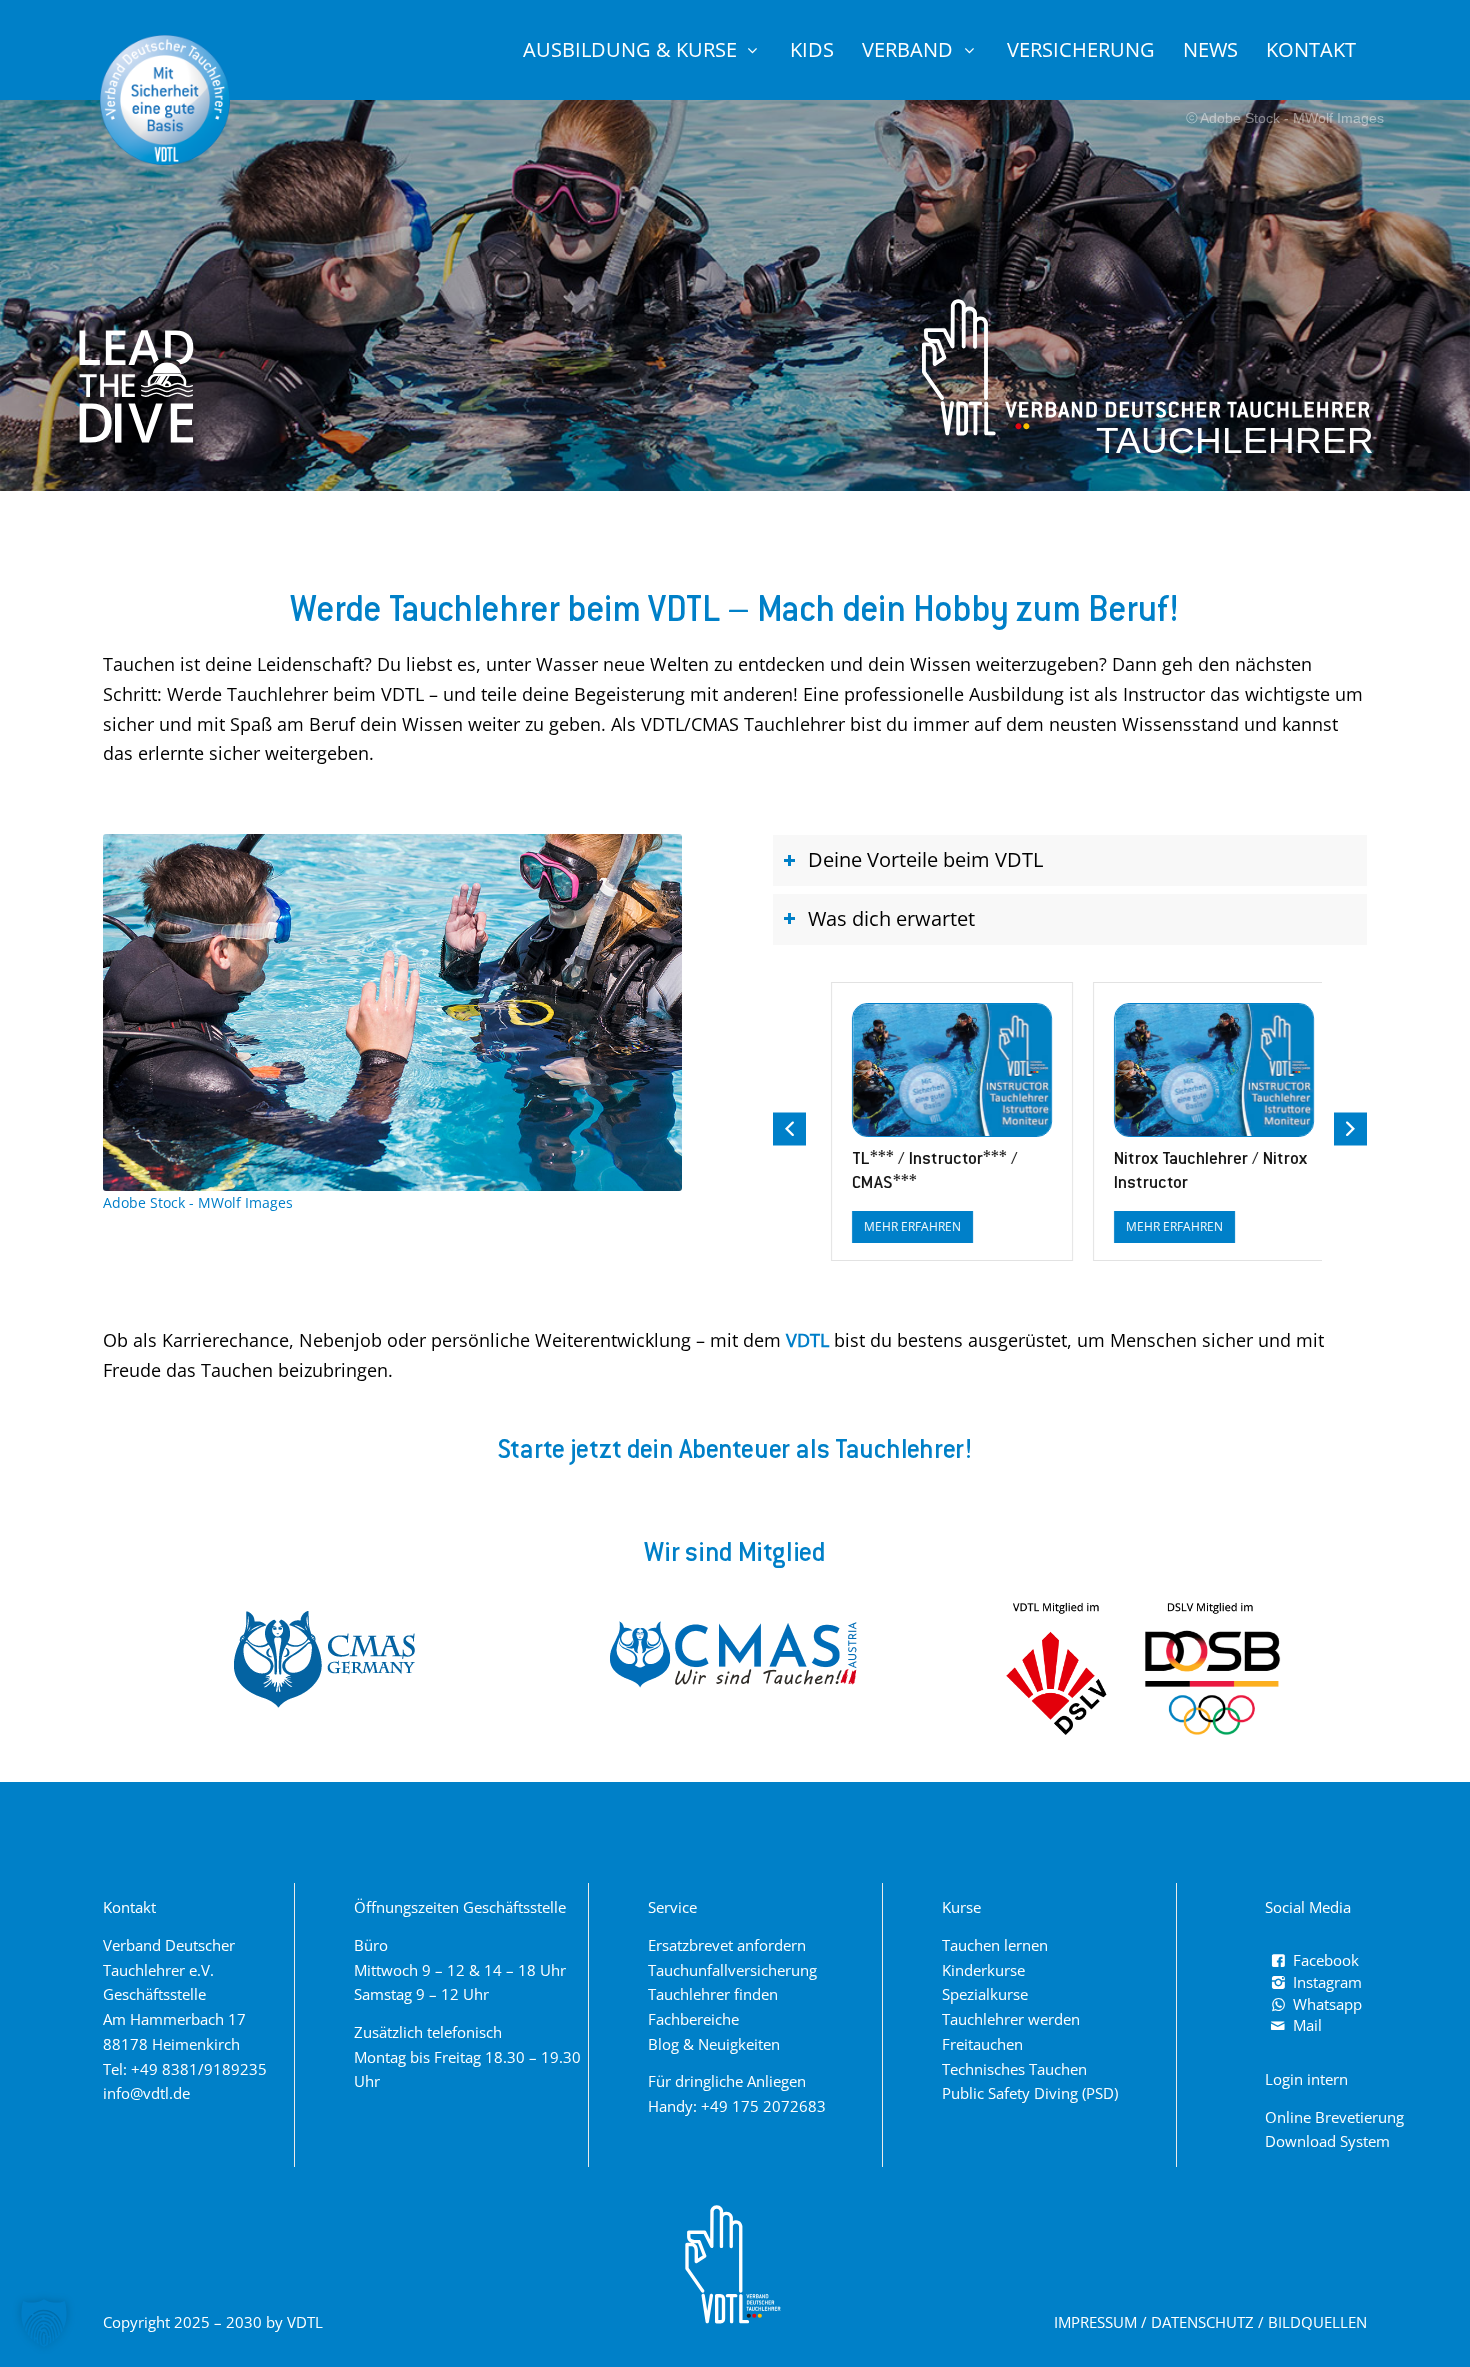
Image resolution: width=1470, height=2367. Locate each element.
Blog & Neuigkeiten (714, 2044)
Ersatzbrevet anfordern (727, 1945)
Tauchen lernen (995, 1945)
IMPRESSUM (1095, 2322)
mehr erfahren (899, 1226)
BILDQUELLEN (1317, 2322)
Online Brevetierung (1334, 2117)
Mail (1307, 2025)
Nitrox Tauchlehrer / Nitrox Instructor (1197, 1172)
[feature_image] (939, 1068)
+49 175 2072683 (763, 2106)
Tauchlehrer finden (713, 1994)
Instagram (1327, 1982)
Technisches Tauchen (1014, 2069)
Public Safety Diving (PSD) (1030, 2093)
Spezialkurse (985, 1994)
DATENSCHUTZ (1202, 2322)
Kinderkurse (983, 1970)
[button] (1350, 1129)
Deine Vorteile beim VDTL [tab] (925, 859)
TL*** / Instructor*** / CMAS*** (922, 1172)
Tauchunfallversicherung (732, 1970)
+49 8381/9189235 (199, 2069)
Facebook (1326, 1960)
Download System (1327, 2141)
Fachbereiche (693, 2019)
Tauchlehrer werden (1011, 2019)
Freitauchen (982, 2044)
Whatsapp (1327, 2004)
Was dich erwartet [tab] (891, 918)
